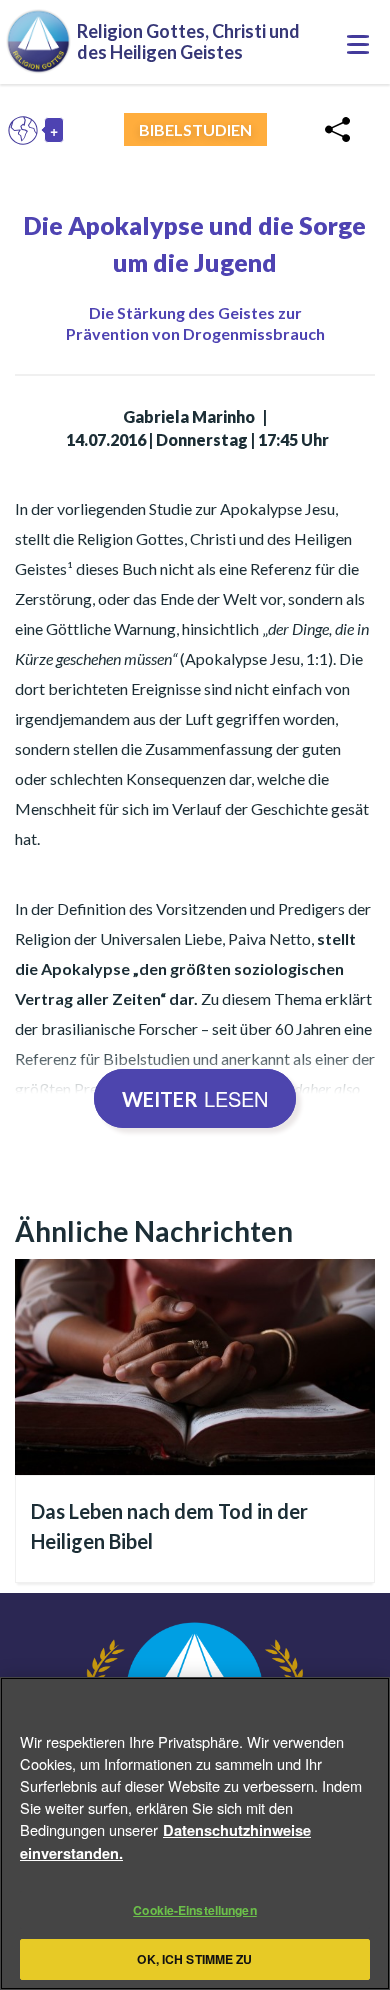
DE (28, 130)
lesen (195, 1098)
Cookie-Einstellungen (194, 1910)
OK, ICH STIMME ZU (194, 1959)
